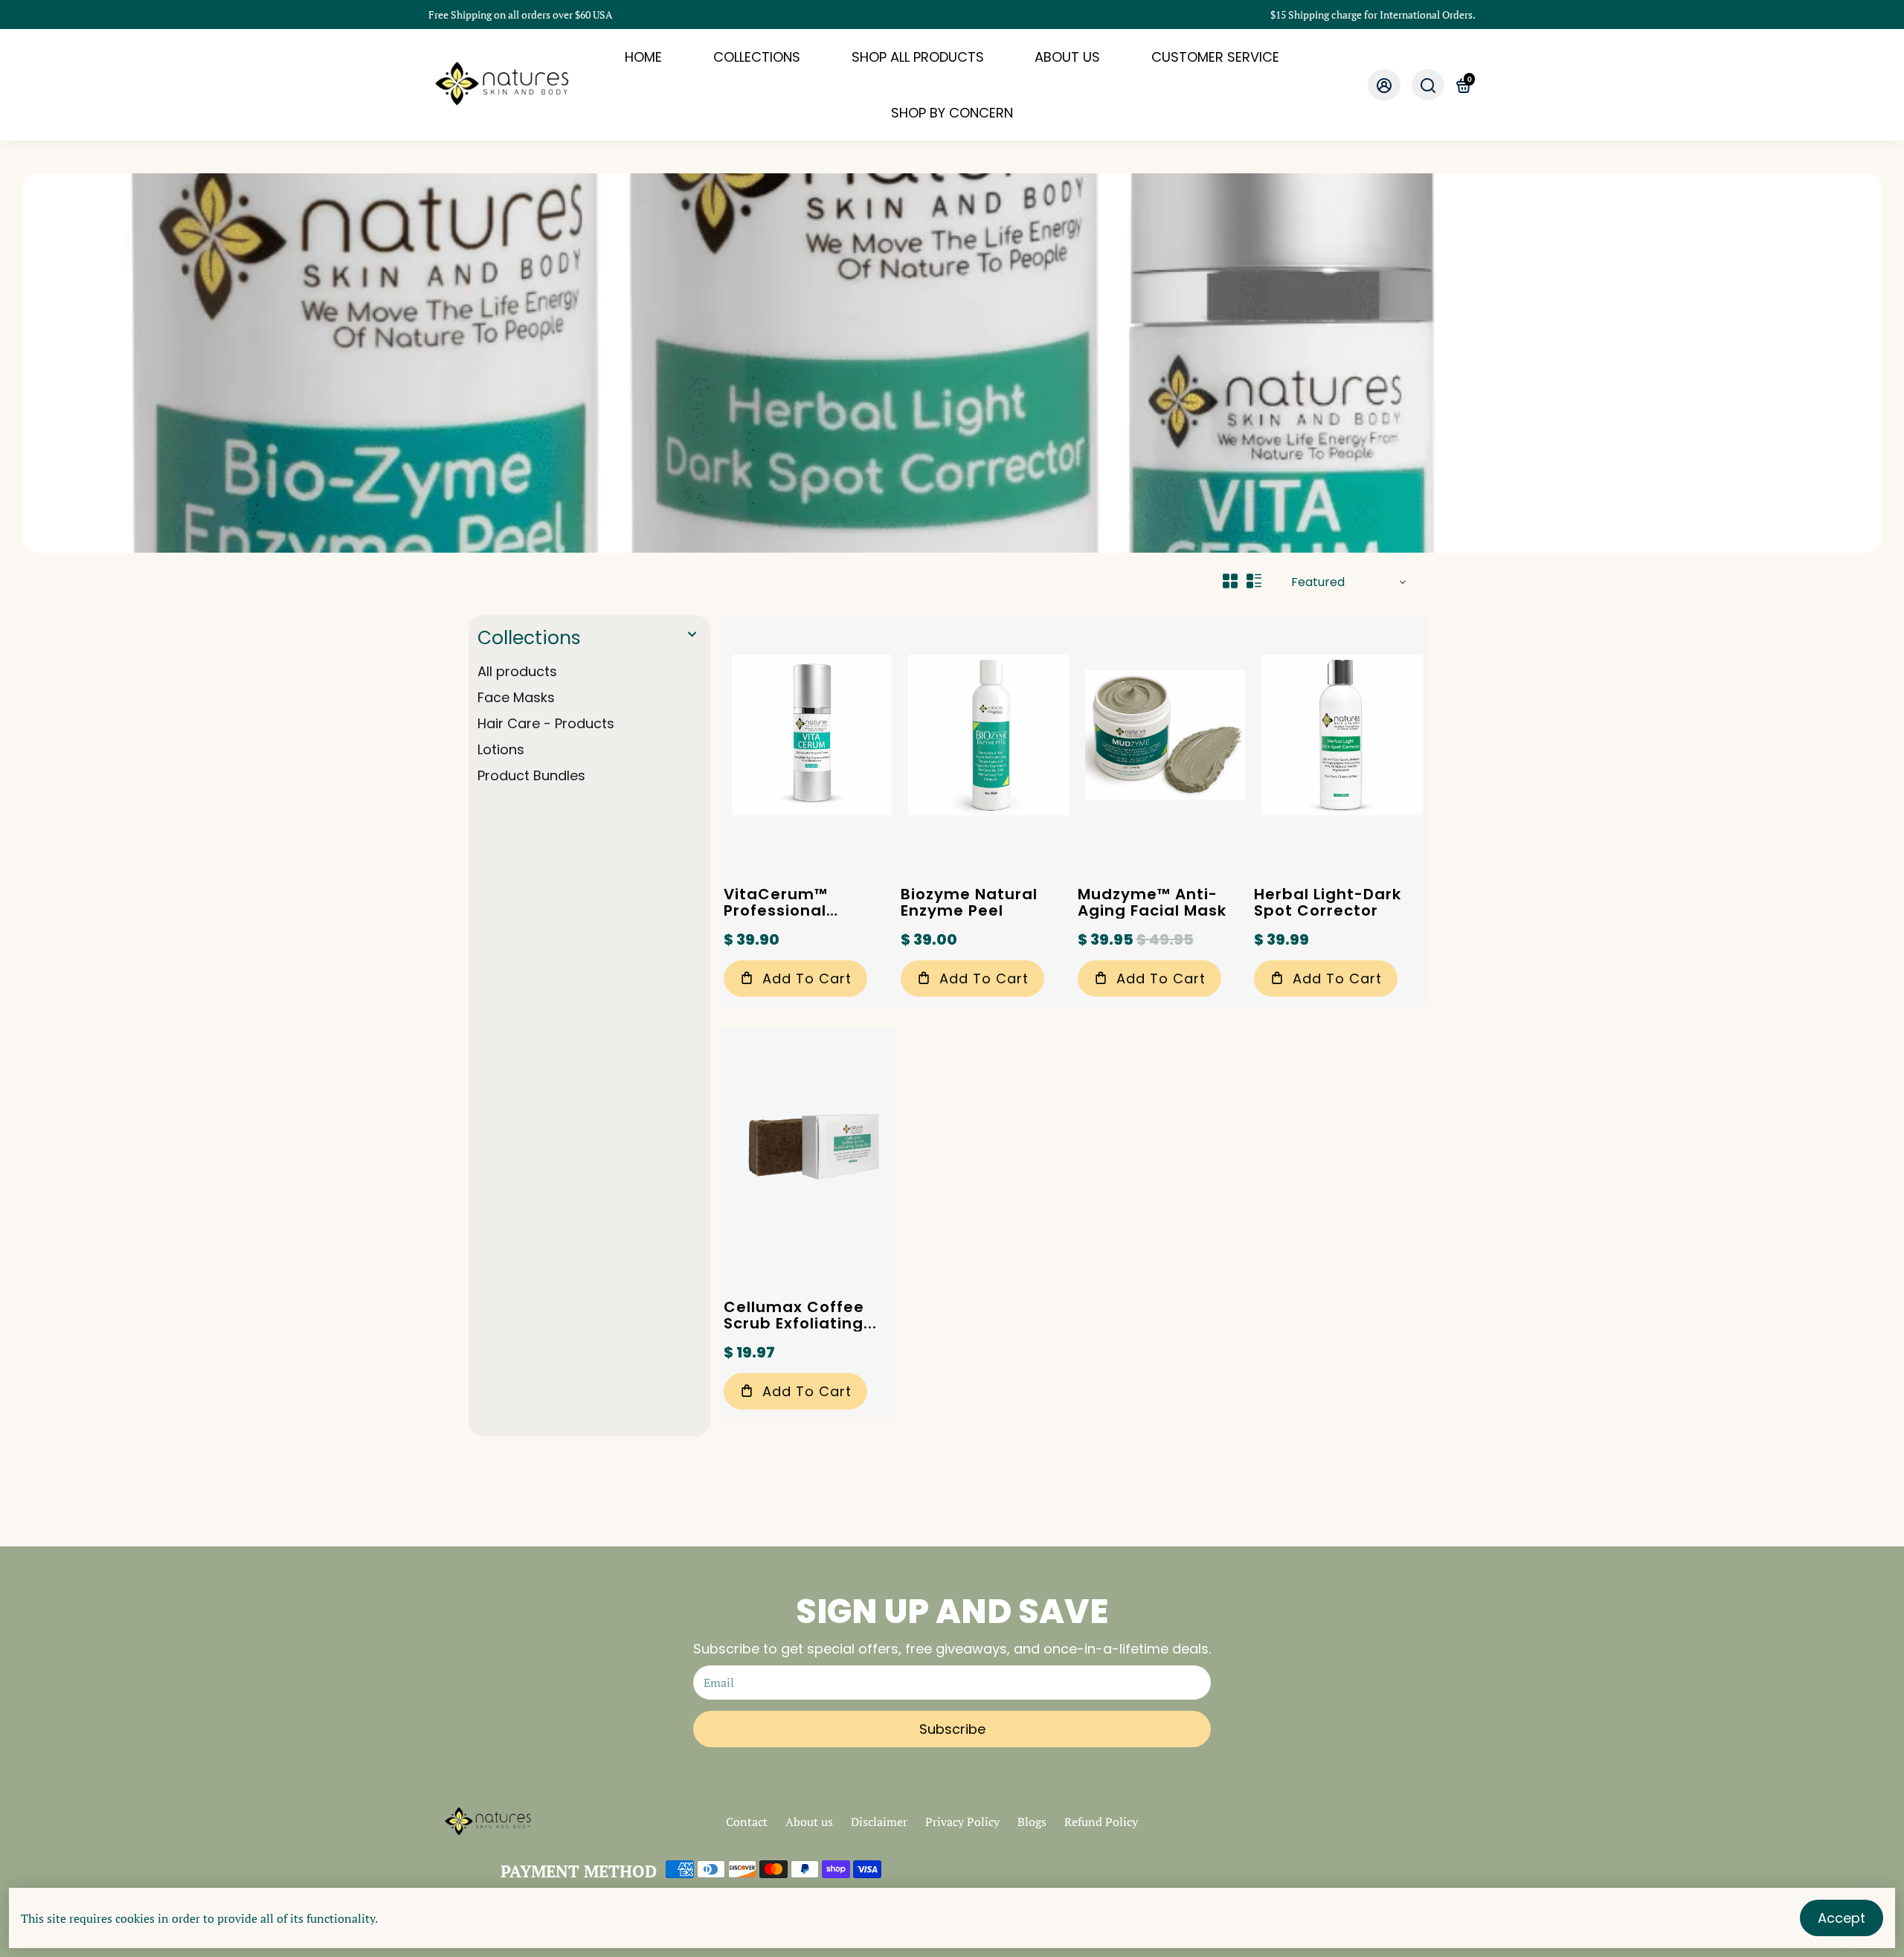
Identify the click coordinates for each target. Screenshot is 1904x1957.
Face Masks (516, 697)
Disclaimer (879, 1822)
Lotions (501, 749)
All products (517, 671)
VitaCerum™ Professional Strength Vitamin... (802, 902)
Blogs (1032, 1822)
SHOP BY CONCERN (952, 113)
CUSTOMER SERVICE (1215, 57)
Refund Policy (1101, 1822)
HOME (643, 57)
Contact (747, 1822)
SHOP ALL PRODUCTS (918, 57)
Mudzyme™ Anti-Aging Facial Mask (1152, 902)
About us (809, 1822)
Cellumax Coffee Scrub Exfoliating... (800, 1315)
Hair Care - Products (546, 723)
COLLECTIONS (757, 57)
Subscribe (952, 1729)
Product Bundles (531, 775)
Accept (1842, 1918)
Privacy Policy (962, 1822)
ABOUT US (1067, 57)
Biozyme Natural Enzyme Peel (969, 902)
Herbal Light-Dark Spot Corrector (1328, 902)
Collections (529, 638)
